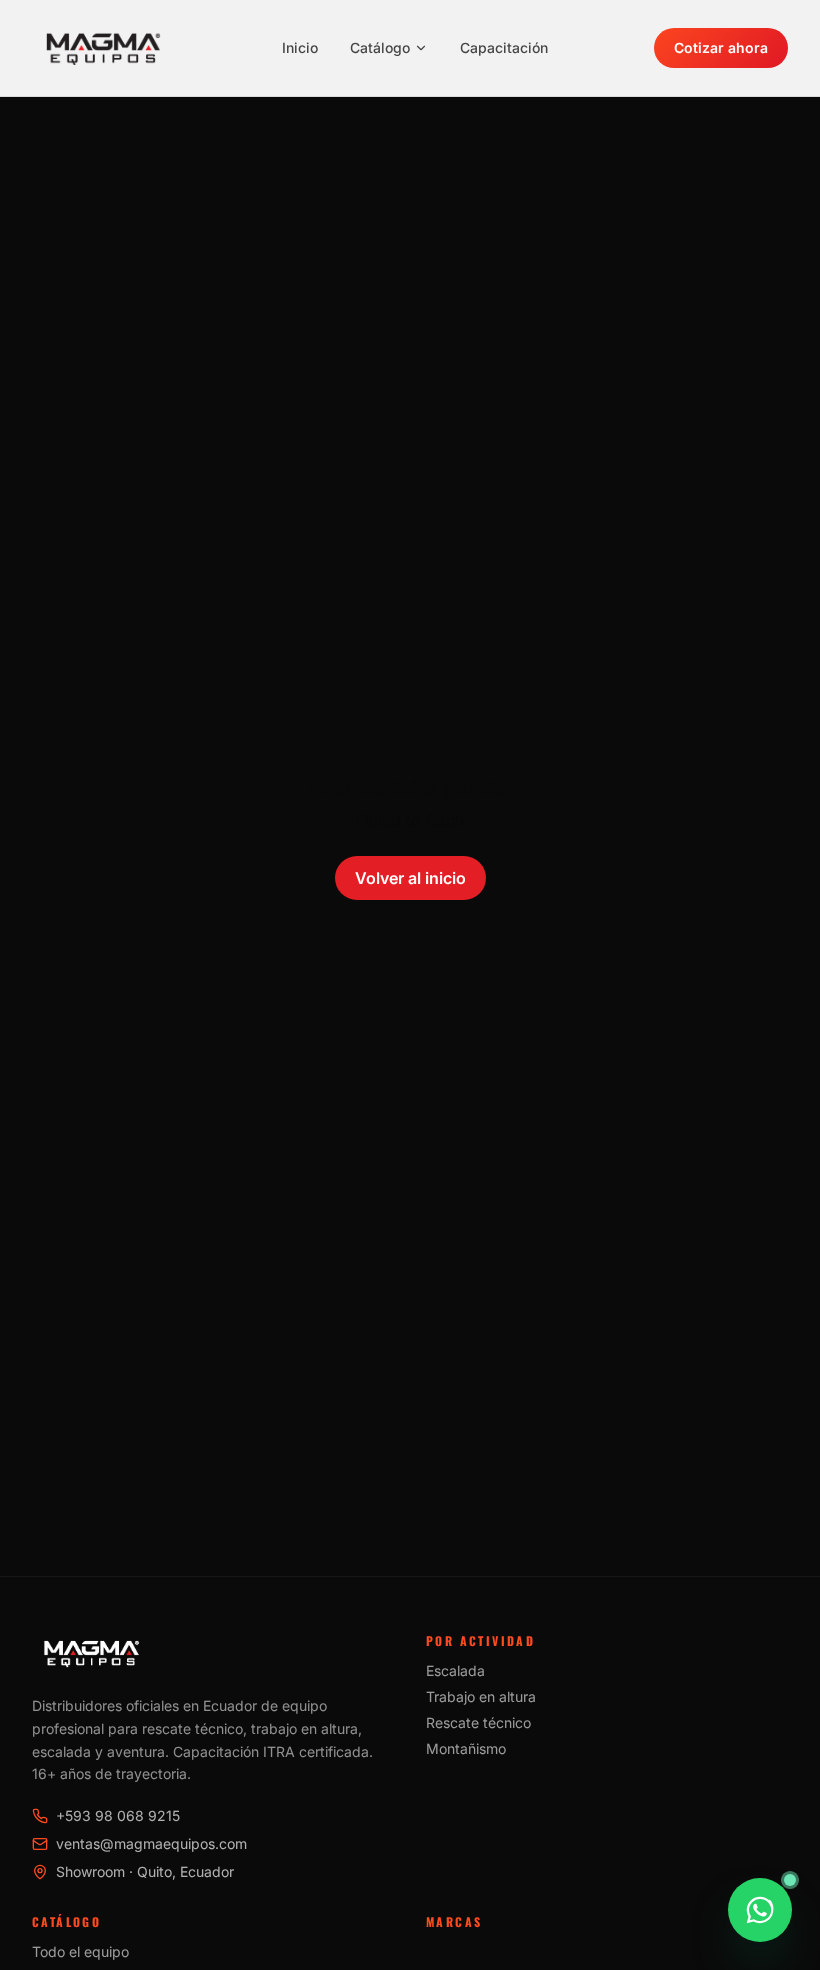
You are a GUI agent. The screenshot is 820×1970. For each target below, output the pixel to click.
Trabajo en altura (481, 1696)
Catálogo (380, 47)
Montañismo (466, 1748)
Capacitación (504, 47)
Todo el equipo (80, 1951)
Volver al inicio (410, 878)
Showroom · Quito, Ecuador (145, 1871)
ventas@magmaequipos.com (151, 1843)
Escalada (455, 1670)
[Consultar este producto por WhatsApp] (760, 1910)
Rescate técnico (478, 1722)
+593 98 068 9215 (118, 1815)
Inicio (300, 47)
